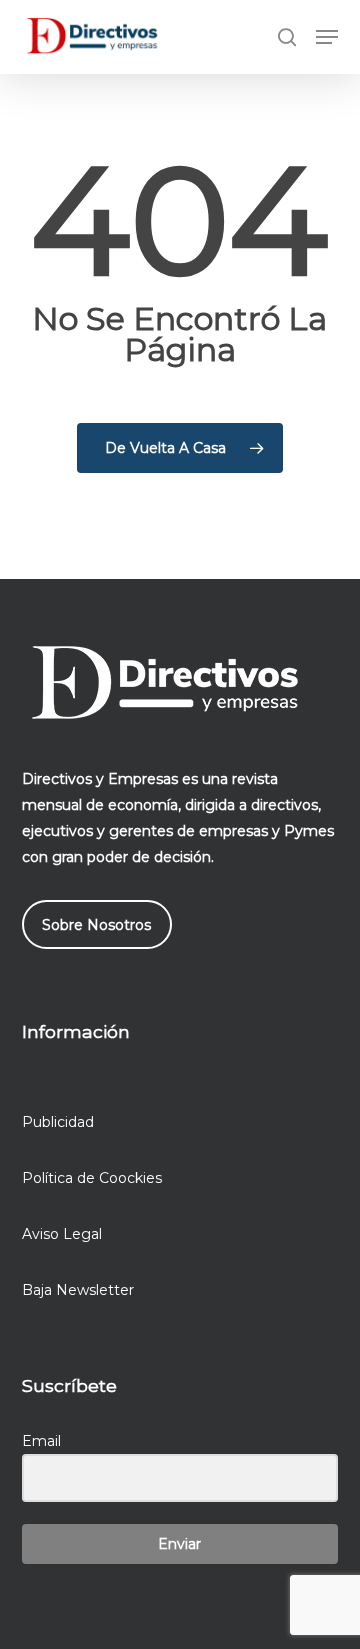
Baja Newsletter (78, 1290)
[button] (327, 37)
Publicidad (58, 1122)
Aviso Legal (62, 1234)
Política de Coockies (92, 1178)
